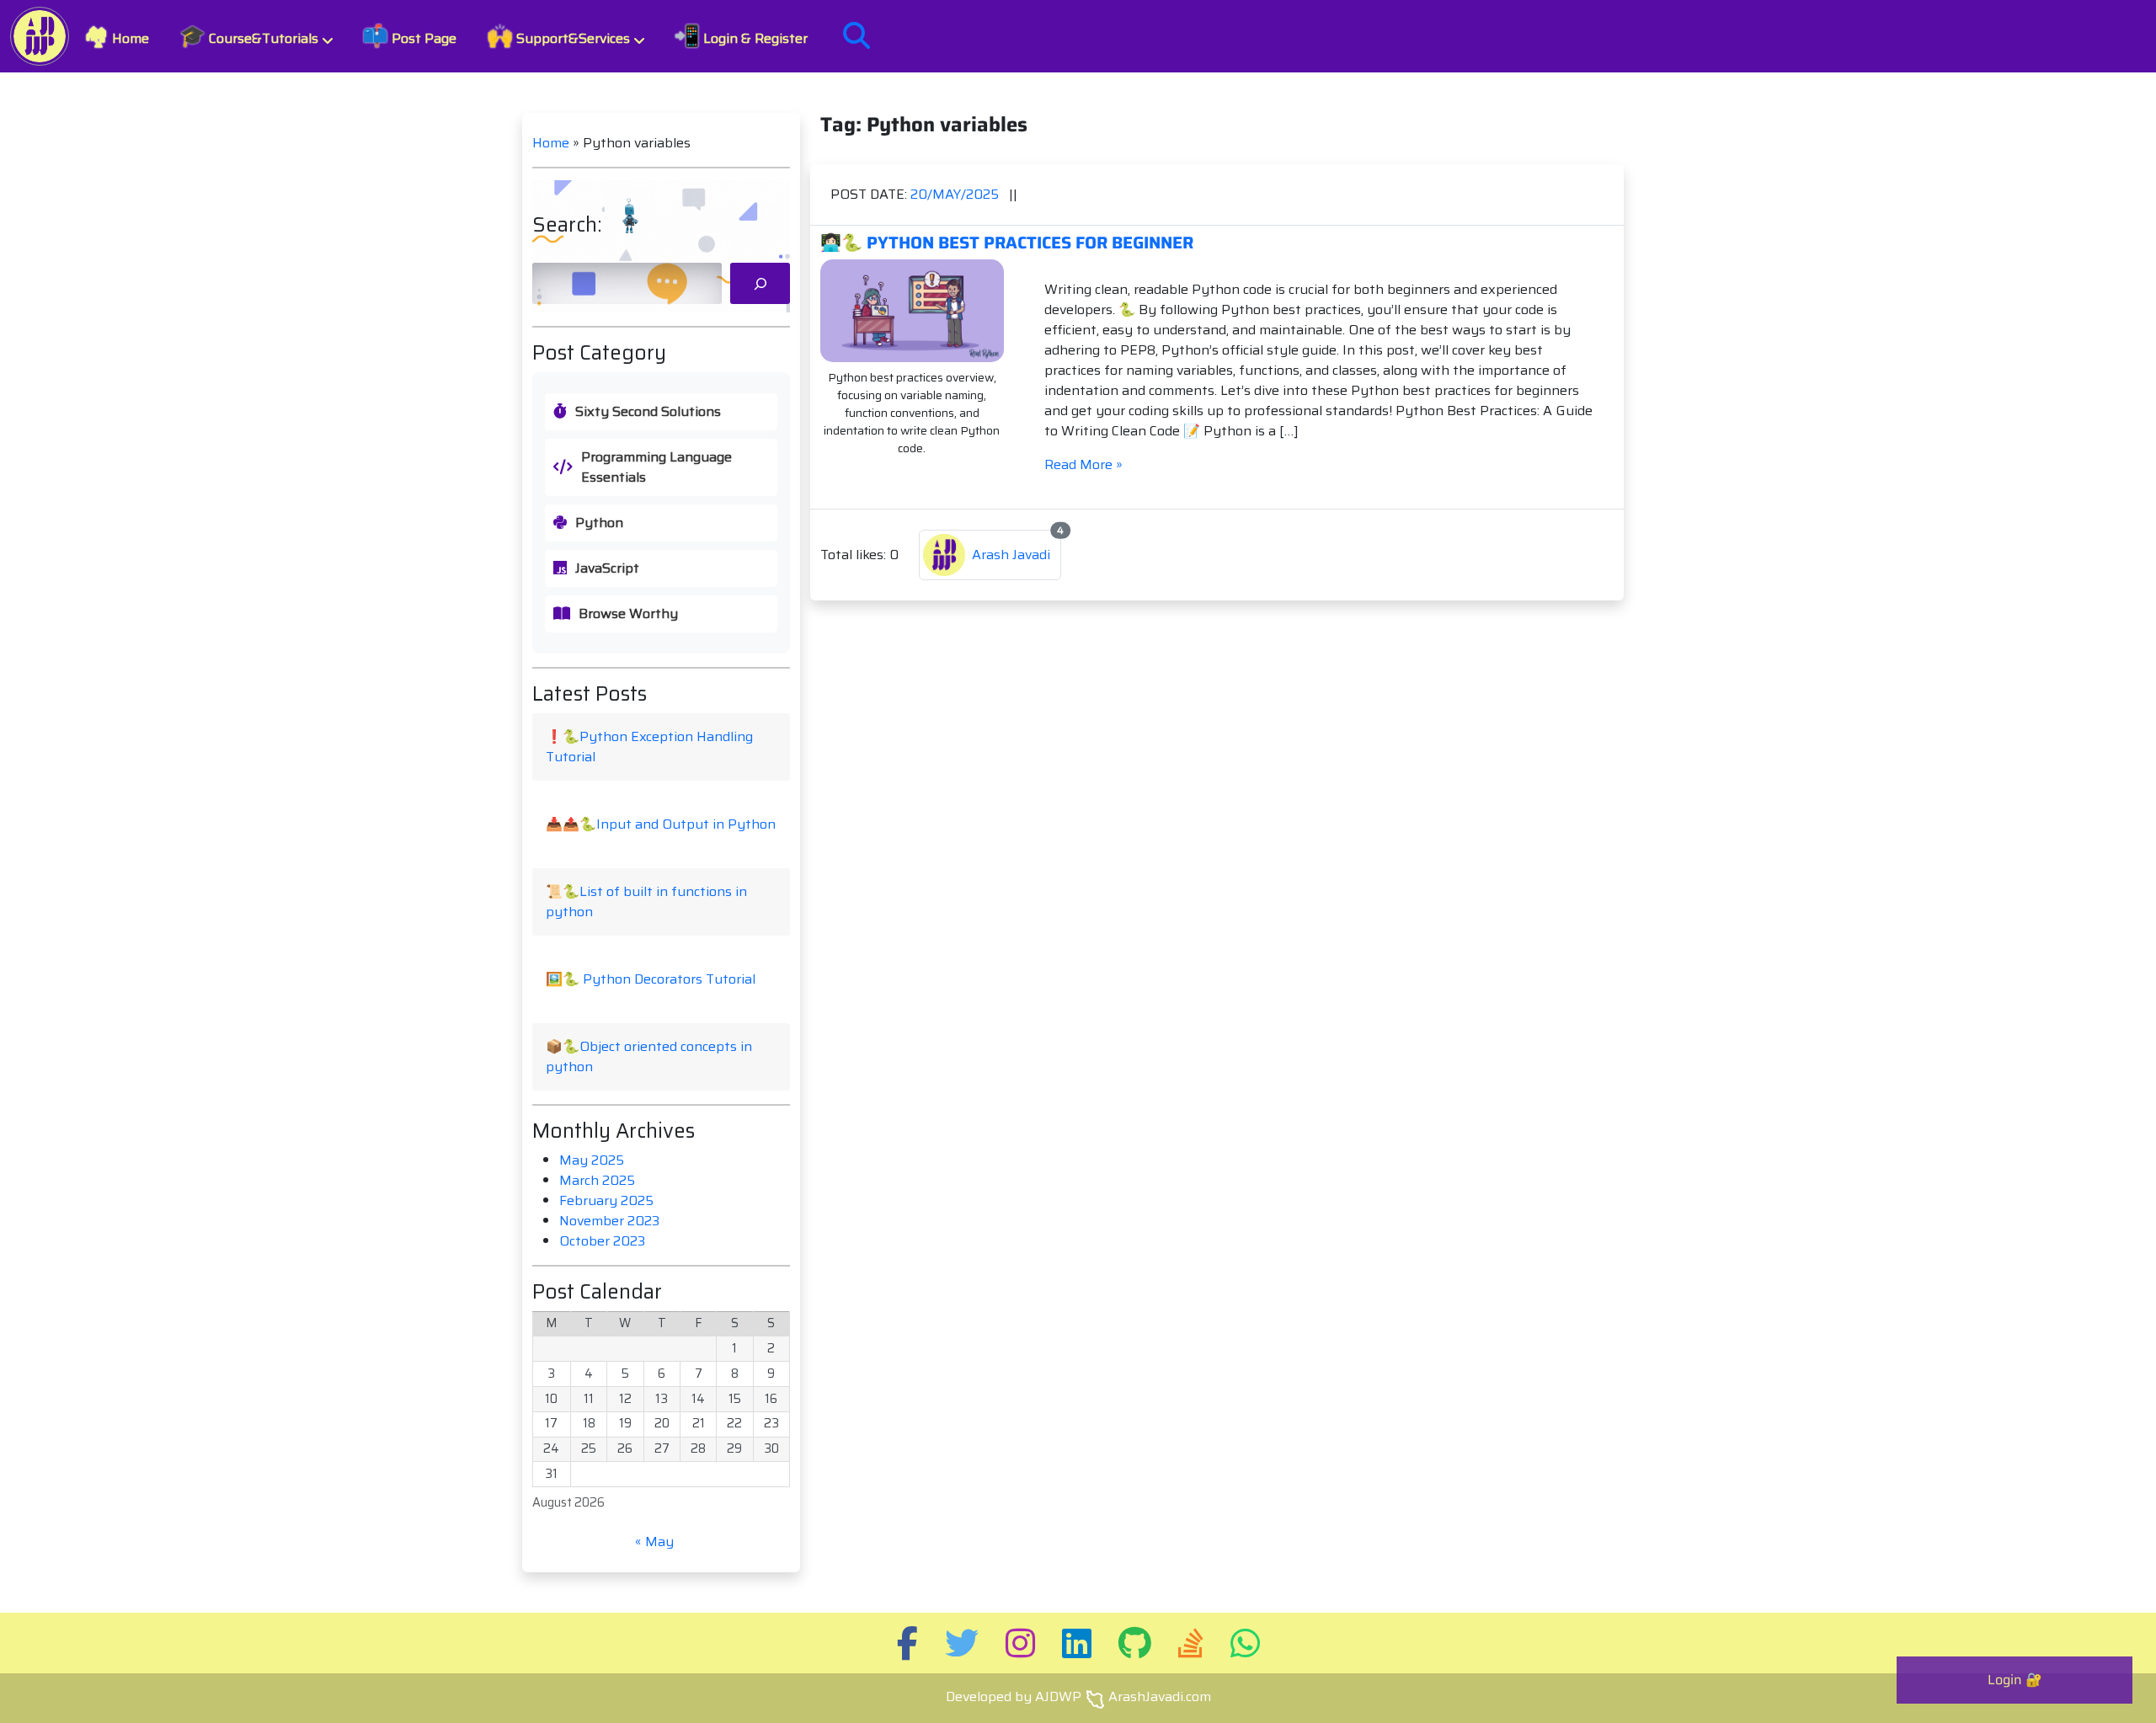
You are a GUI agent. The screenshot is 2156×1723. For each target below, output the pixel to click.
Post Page (409, 36)
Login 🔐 (2015, 1680)
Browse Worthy (628, 614)
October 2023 (602, 1241)
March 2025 (597, 1180)
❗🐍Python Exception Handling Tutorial (649, 747)
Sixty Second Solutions (648, 412)
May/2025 (956, 194)
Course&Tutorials (249, 36)
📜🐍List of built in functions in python (646, 902)
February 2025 (606, 1200)
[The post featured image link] (912, 311)
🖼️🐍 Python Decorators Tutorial (651, 979)
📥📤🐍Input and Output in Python (661, 824)
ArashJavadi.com (1160, 1696)
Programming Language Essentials (656, 467)
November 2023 (609, 1221)
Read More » (1083, 464)
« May (654, 1542)
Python (599, 523)
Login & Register (741, 36)
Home (117, 36)
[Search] (760, 283)
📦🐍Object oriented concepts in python (649, 1056)
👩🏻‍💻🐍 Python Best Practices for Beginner (1007, 243)
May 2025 (592, 1160)
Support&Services (558, 36)
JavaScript (607, 568)
